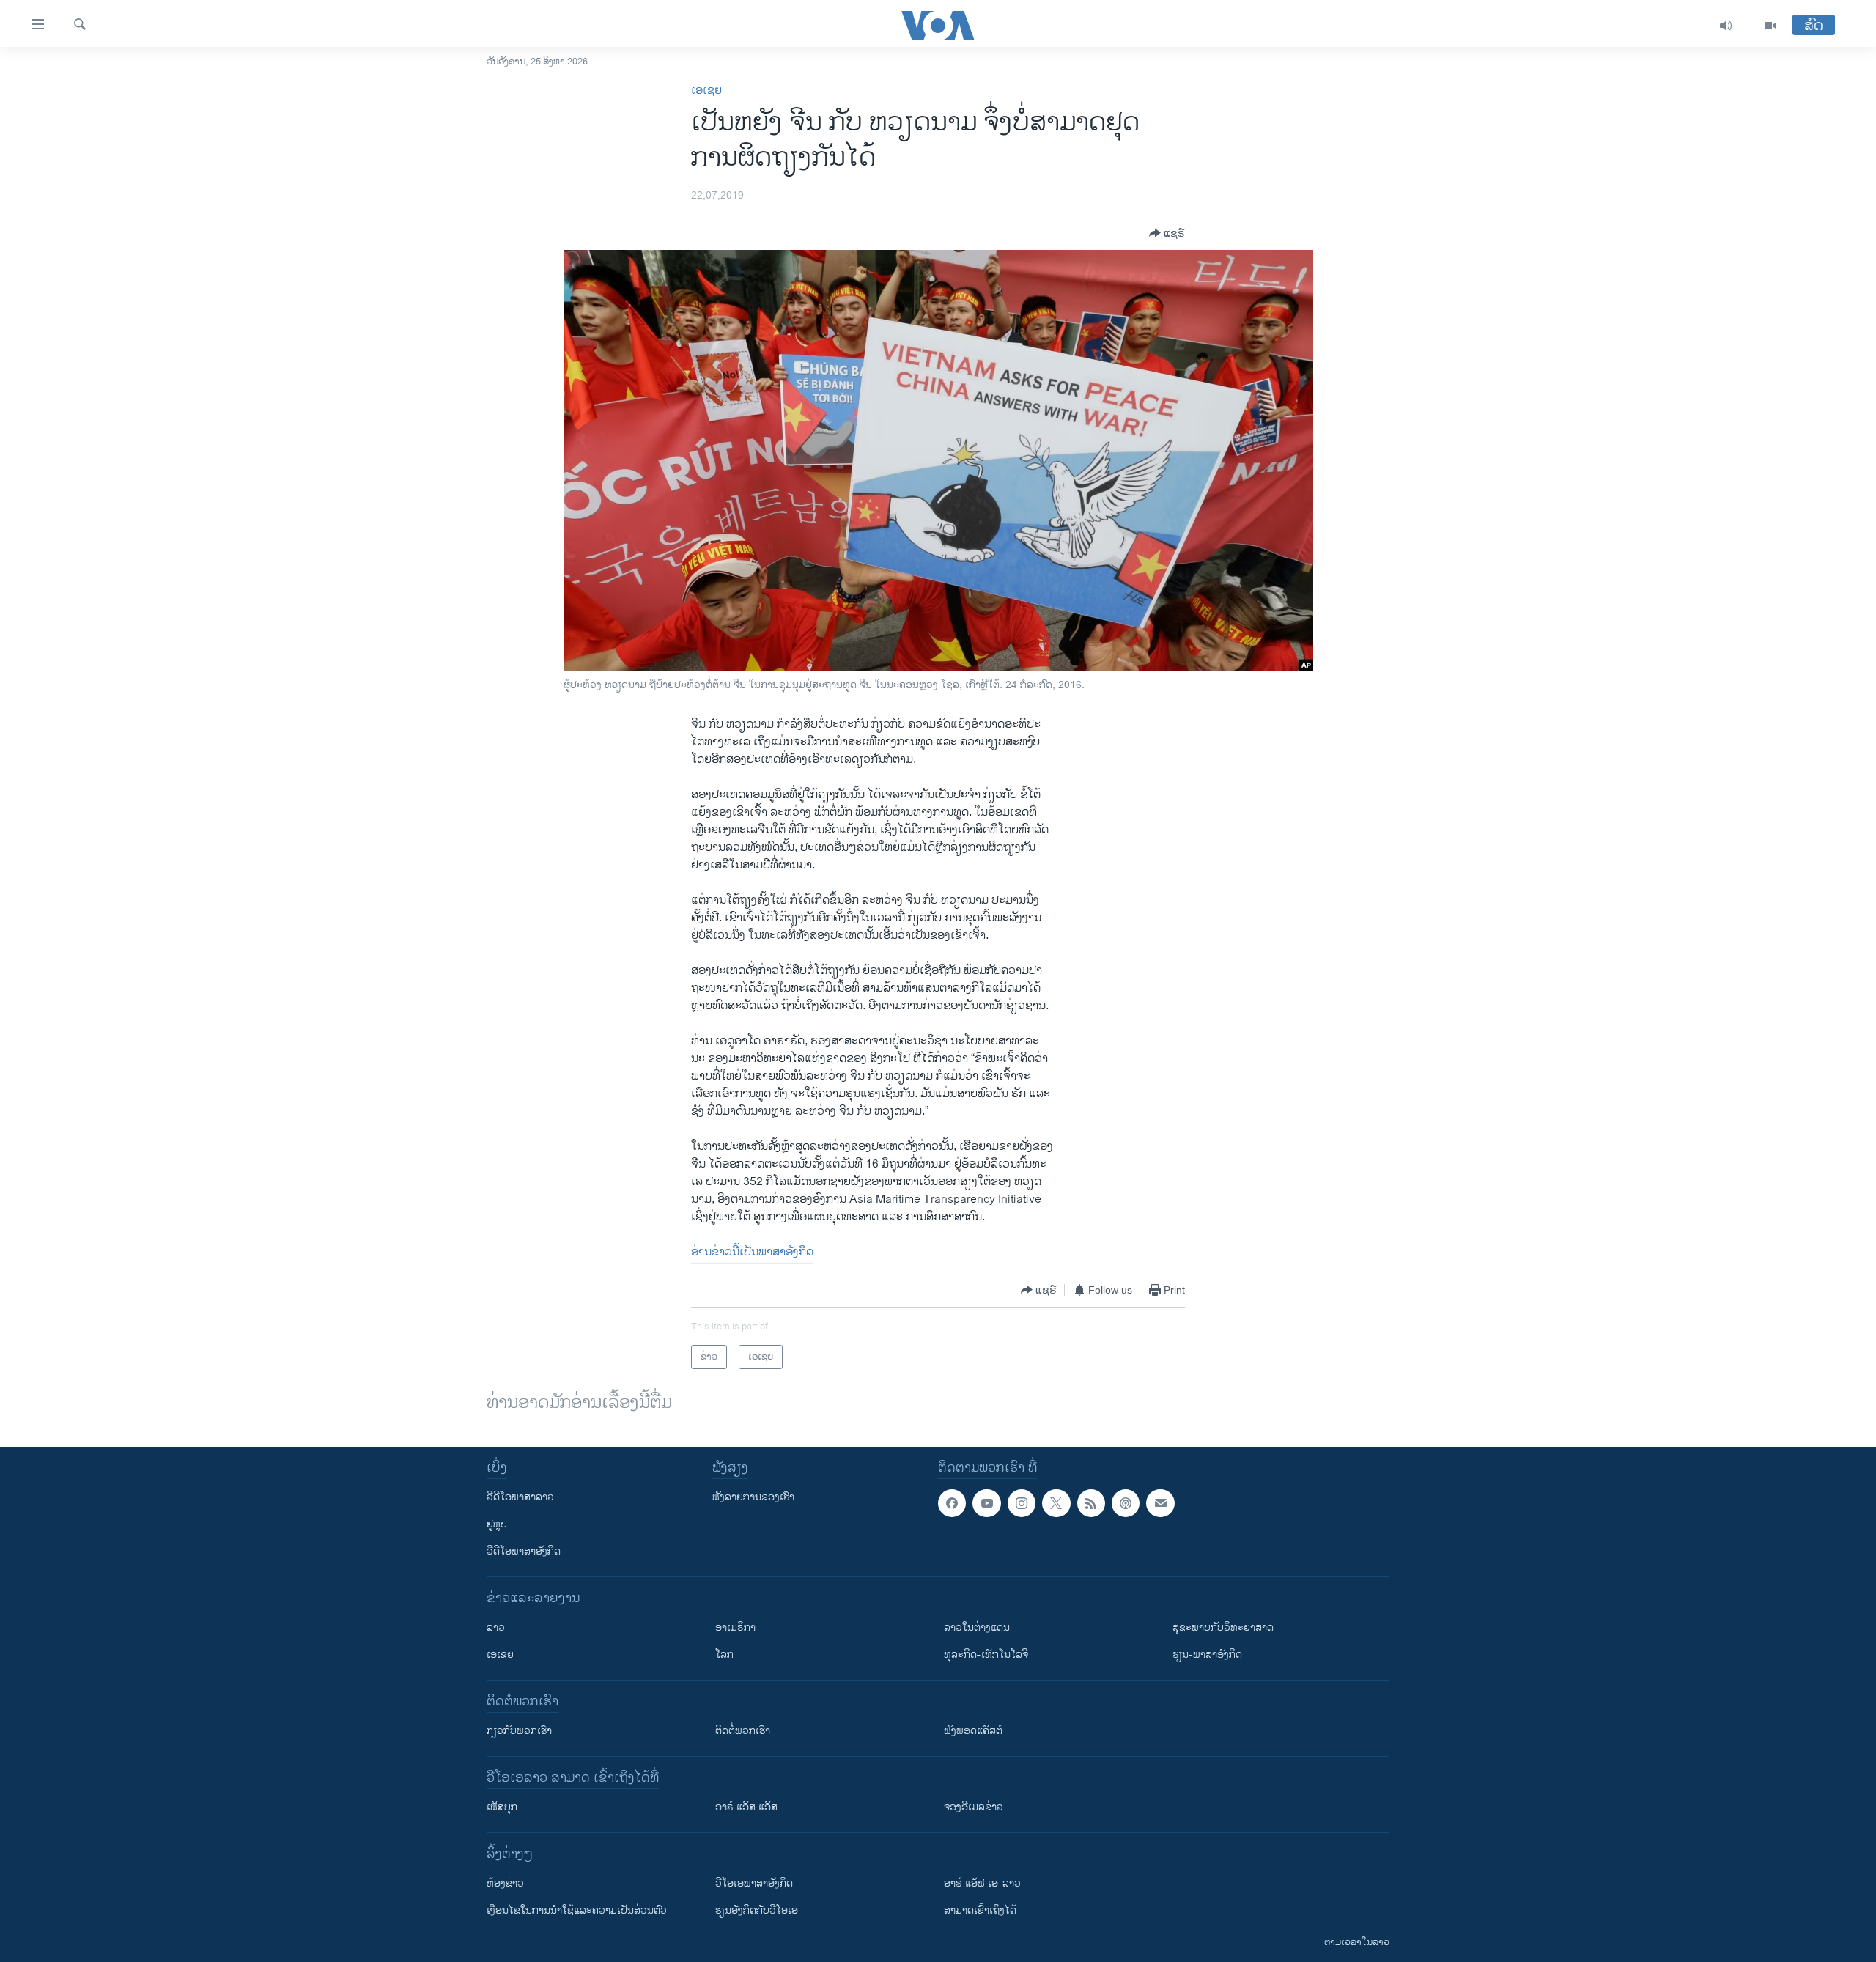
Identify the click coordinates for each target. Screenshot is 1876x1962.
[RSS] (1091, 1503)
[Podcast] (1126, 1503)
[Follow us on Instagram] (1022, 1503)
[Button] (1167, 233)
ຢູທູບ (497, 1524)
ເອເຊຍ (706, 91)
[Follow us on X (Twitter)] (1056, 1503)
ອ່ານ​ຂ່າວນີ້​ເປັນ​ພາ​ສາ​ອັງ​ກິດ (752, 1252)
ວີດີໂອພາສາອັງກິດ (524, 1551)
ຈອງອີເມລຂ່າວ (974, 1807)
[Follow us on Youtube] (986, 1503)
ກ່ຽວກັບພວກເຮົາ (519, 1731)
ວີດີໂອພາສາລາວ (520, 1497)
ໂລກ (724, 1655)
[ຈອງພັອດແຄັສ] (1160, 1503)
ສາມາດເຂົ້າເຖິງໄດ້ (980, 1910)
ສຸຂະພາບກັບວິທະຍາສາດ (1223, 1627)
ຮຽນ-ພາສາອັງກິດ (1207, 1655)
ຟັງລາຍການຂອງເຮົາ (753, 1497)
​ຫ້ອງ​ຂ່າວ (505, 1883)
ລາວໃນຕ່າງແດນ (977, 1627)
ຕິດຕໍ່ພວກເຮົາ (743, 1731)
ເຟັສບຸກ (502, 1807)
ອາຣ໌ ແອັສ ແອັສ (746, 1807)
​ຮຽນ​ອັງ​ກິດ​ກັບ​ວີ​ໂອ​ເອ (757, 1910)
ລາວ (496, 1627)
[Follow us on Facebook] (952, 1503)
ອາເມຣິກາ (735, 1627)
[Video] (1770, 26)
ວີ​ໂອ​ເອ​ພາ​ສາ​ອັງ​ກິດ (754, 1883)
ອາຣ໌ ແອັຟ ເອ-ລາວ (982, 1883)
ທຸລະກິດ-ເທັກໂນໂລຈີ (986, 1655)
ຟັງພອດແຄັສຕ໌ (973, 1731)
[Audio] (1726, 26)
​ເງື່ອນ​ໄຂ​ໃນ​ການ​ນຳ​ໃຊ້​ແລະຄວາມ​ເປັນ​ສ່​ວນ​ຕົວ (577, 1910)
